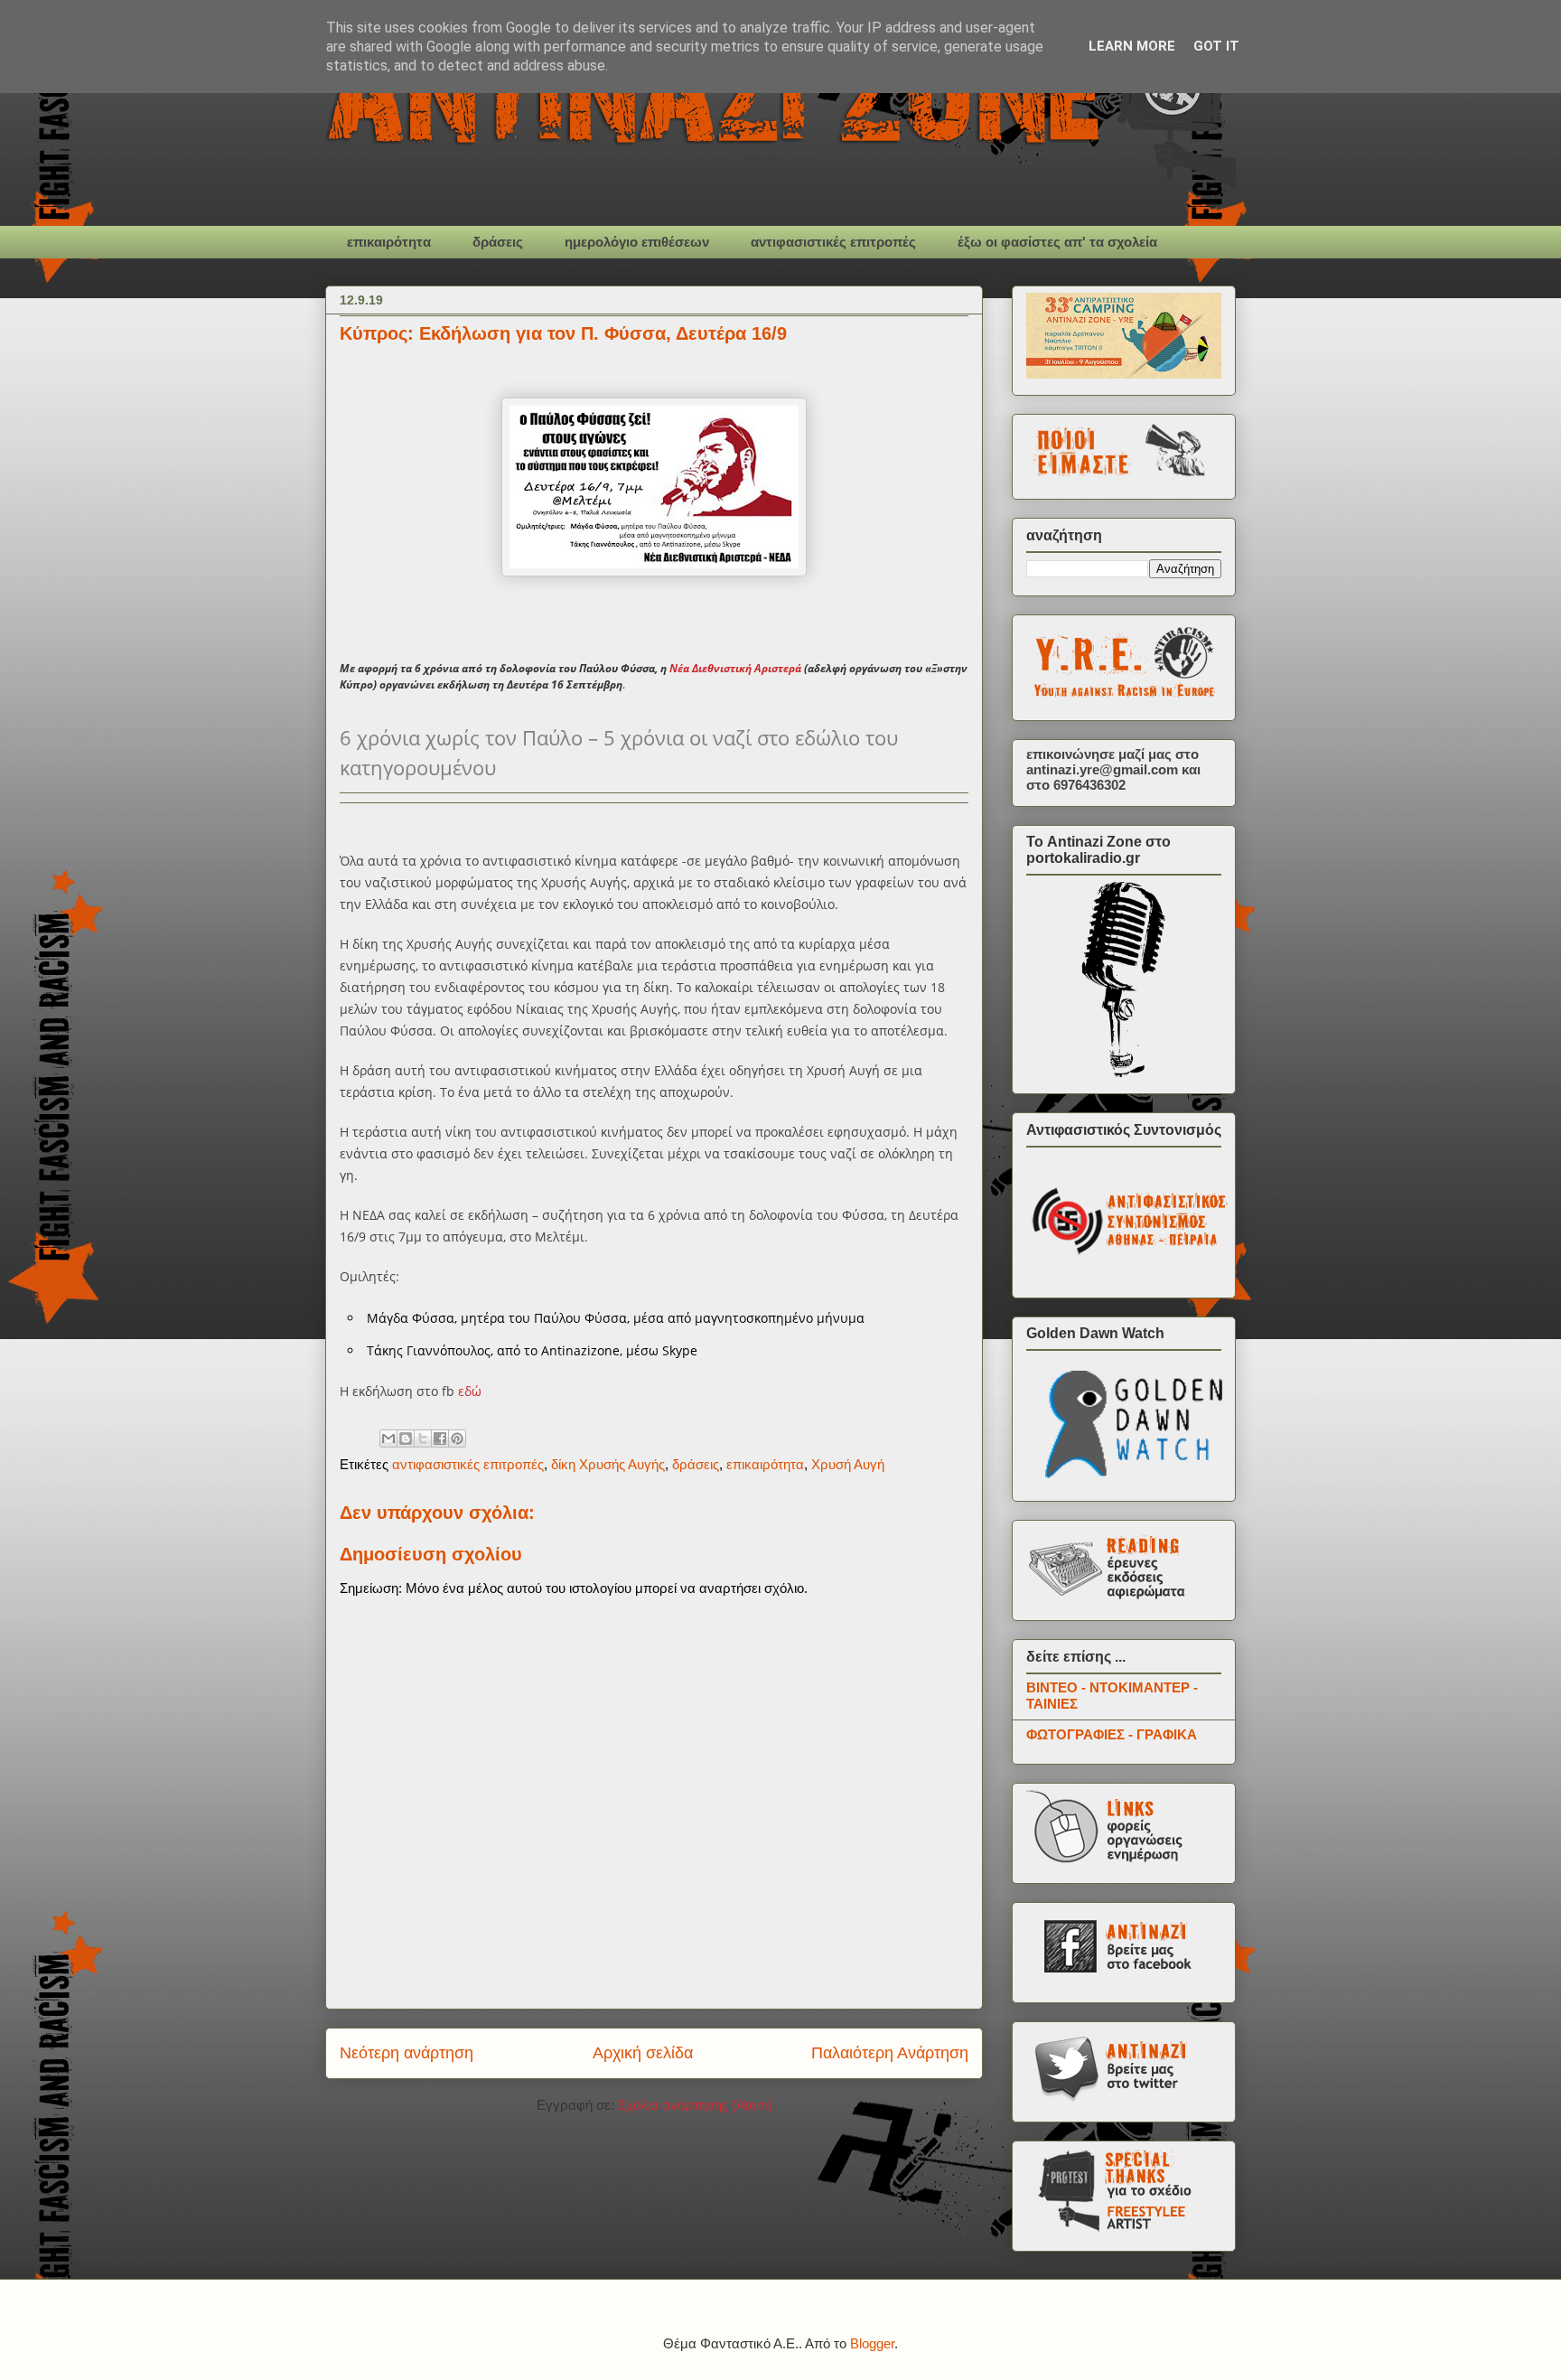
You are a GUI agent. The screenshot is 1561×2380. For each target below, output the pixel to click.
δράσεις (498, 242)
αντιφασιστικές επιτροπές (833, 242)
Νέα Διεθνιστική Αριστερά (735, 668)
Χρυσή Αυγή (848, 1464)
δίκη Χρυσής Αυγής (608, 1464)
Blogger (872, 2343)
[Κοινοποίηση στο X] (423, 1438)
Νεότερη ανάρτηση (407, 2053)
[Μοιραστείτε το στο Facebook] (440, 1438)
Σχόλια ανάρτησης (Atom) (695, 2105)
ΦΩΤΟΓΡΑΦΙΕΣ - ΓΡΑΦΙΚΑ (1112, 1734)
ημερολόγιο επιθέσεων (637, 242)
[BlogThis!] (406, 1438)
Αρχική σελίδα (643, 2053)
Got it (1216, 46)
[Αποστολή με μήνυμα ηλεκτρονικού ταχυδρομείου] (388, 1438)
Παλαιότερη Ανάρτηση (890, 2053)
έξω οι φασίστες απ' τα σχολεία (1057, 242)
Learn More (1132, 46)
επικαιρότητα (389, 242)
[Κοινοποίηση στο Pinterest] (457, 1438)
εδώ (470, 1391)
